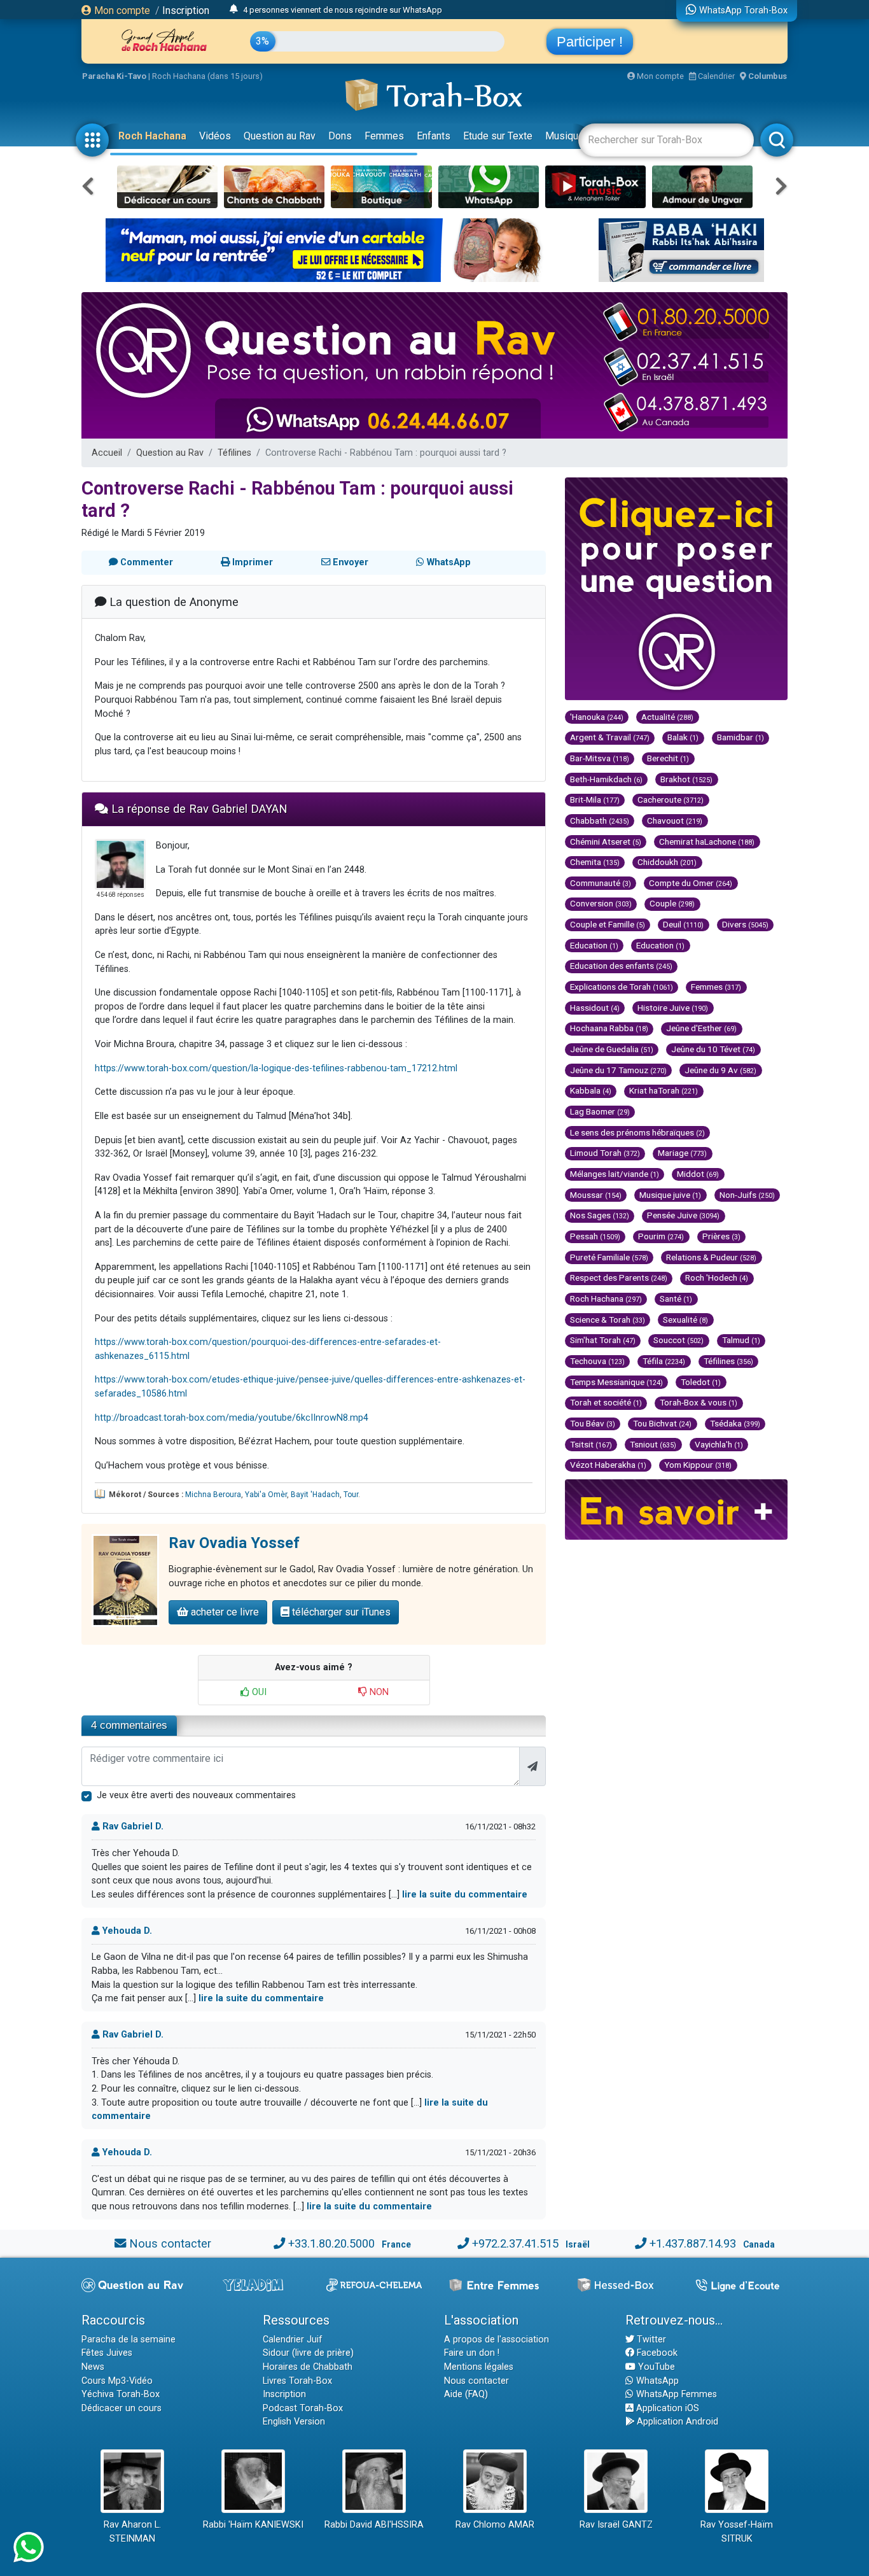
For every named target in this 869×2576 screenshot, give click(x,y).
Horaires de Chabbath (308, 2367)
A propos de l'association (497, 2340)
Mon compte (121, 11)
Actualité (667, 717)
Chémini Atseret (606, 841)
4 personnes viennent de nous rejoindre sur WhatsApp (343, 10)
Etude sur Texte (498, 136)
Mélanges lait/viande (615, 1174)
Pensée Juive (683, 1215)
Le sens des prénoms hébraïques (637, 1132)
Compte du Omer (691, 883)
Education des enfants (621, 966)
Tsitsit (591, 1444)
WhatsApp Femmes (675, 2394)
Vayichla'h (719, 1444)
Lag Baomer (600, 1111)
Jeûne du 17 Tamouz (618, 1070)
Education (594, 945)
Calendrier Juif (293, 2340)
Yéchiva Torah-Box (121, 2394)
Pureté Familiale (609, 1257)
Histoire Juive (673, 1008)
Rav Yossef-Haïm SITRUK (737, 2532)
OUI (258, 1692)
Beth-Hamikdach (606, 779)
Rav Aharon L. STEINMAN (132, 2532)
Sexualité (685, 1320)
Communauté (601, 883)
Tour (351, 1495)
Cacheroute (671, 799)
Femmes (384, 136)
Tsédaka (735, 1423)
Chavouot (675, 820)
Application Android (676, 2422)
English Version (294, 2422)
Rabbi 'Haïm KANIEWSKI (253, 2525)
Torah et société (606, 1402)
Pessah (595, 1236)
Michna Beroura (213, 1495)
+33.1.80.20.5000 (331, 2243)
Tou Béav (593, 1423)
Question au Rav (280, 136)
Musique (565, 136)
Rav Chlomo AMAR (495, 2525)
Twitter (650, 2340)
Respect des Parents (619, 1277)
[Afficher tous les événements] (234, 10)
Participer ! (590, 42)
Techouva (597, 1361)
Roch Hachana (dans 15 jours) (207, 76)
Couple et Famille (608, 924)
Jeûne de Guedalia (612, 1049)
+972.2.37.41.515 (515, 2243)
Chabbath (600, 820)
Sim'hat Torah (603, 1340)
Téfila (664, 1361)
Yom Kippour (698, 1465)
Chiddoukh (667, 862)
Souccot (678, 1340)
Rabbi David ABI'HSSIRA (374, 2525)
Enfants (434, 136)
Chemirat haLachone (707, 841)
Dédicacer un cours (122, 2408)
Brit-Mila (595, 799)
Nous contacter (170, 2243)
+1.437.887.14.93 (693, 2243)
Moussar (596, 1195)
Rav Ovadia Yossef (234, 1543)
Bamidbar (740, 737)
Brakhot (686, 779)
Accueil (107, 453)
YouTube (655, 2367)
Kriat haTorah (664, 1090)
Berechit (668, 758)
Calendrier (715, 76)
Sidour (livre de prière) (308, 2353)
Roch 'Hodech (717, 1277)
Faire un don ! (472, 2353)
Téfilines (234, 453)
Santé (676, 1299)
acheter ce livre (224, 1612)
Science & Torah (608, 1320)
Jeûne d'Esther (701, 1028)
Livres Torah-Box (297, 2381)
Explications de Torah (622, 987)
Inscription (186, 11)
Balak (683, 737)
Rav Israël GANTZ (616, 2525)
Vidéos (215, 136)
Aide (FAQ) (466, 2394)
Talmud (741, 1340)
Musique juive (670, 1195)
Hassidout (595, 1008)
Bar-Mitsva (600, 758)
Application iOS (666, 2408)
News (93, 2367)
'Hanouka (597, 717)
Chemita (595, 862)
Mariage (682, 1153)
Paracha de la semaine (129, 2340)
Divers (745, 924)
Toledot (701, 1382)
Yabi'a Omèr (266, 1495)
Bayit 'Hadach (315, 1495)
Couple (672, 903)
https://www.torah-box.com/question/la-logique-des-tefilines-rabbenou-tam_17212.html (276, 1068)
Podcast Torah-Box (303, 2408)
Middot (698, 1174)
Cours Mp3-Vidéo (117, 2381)
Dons (340, 136)
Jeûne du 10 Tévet (713, 1049)
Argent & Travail (610, 737)
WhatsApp (656, 2381)
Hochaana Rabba (609, 1028)
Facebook (656, 2353)
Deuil (683, 924)
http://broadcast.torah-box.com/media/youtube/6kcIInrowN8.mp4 (232, 1418)
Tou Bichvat (662, 1423)
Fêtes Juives (107, 2353)
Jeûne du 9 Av (720, 1070)
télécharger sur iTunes (340, 1612)
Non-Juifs (747, 1195)
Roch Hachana (152, 136)
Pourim (661, 1236)
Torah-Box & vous (699, 1402)
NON (378, 1692)
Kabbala (591, 1090)
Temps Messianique (616, 1382)
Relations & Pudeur (711, 1257)
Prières (721, 1236)
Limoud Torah (605, 1153)
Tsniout (653, 1444)
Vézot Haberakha (608, 1465)
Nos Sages (600, 1215)
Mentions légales (479, 2367)
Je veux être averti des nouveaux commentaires (196, 1795)
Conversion (601, 903)
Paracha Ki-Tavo (114, 76)
